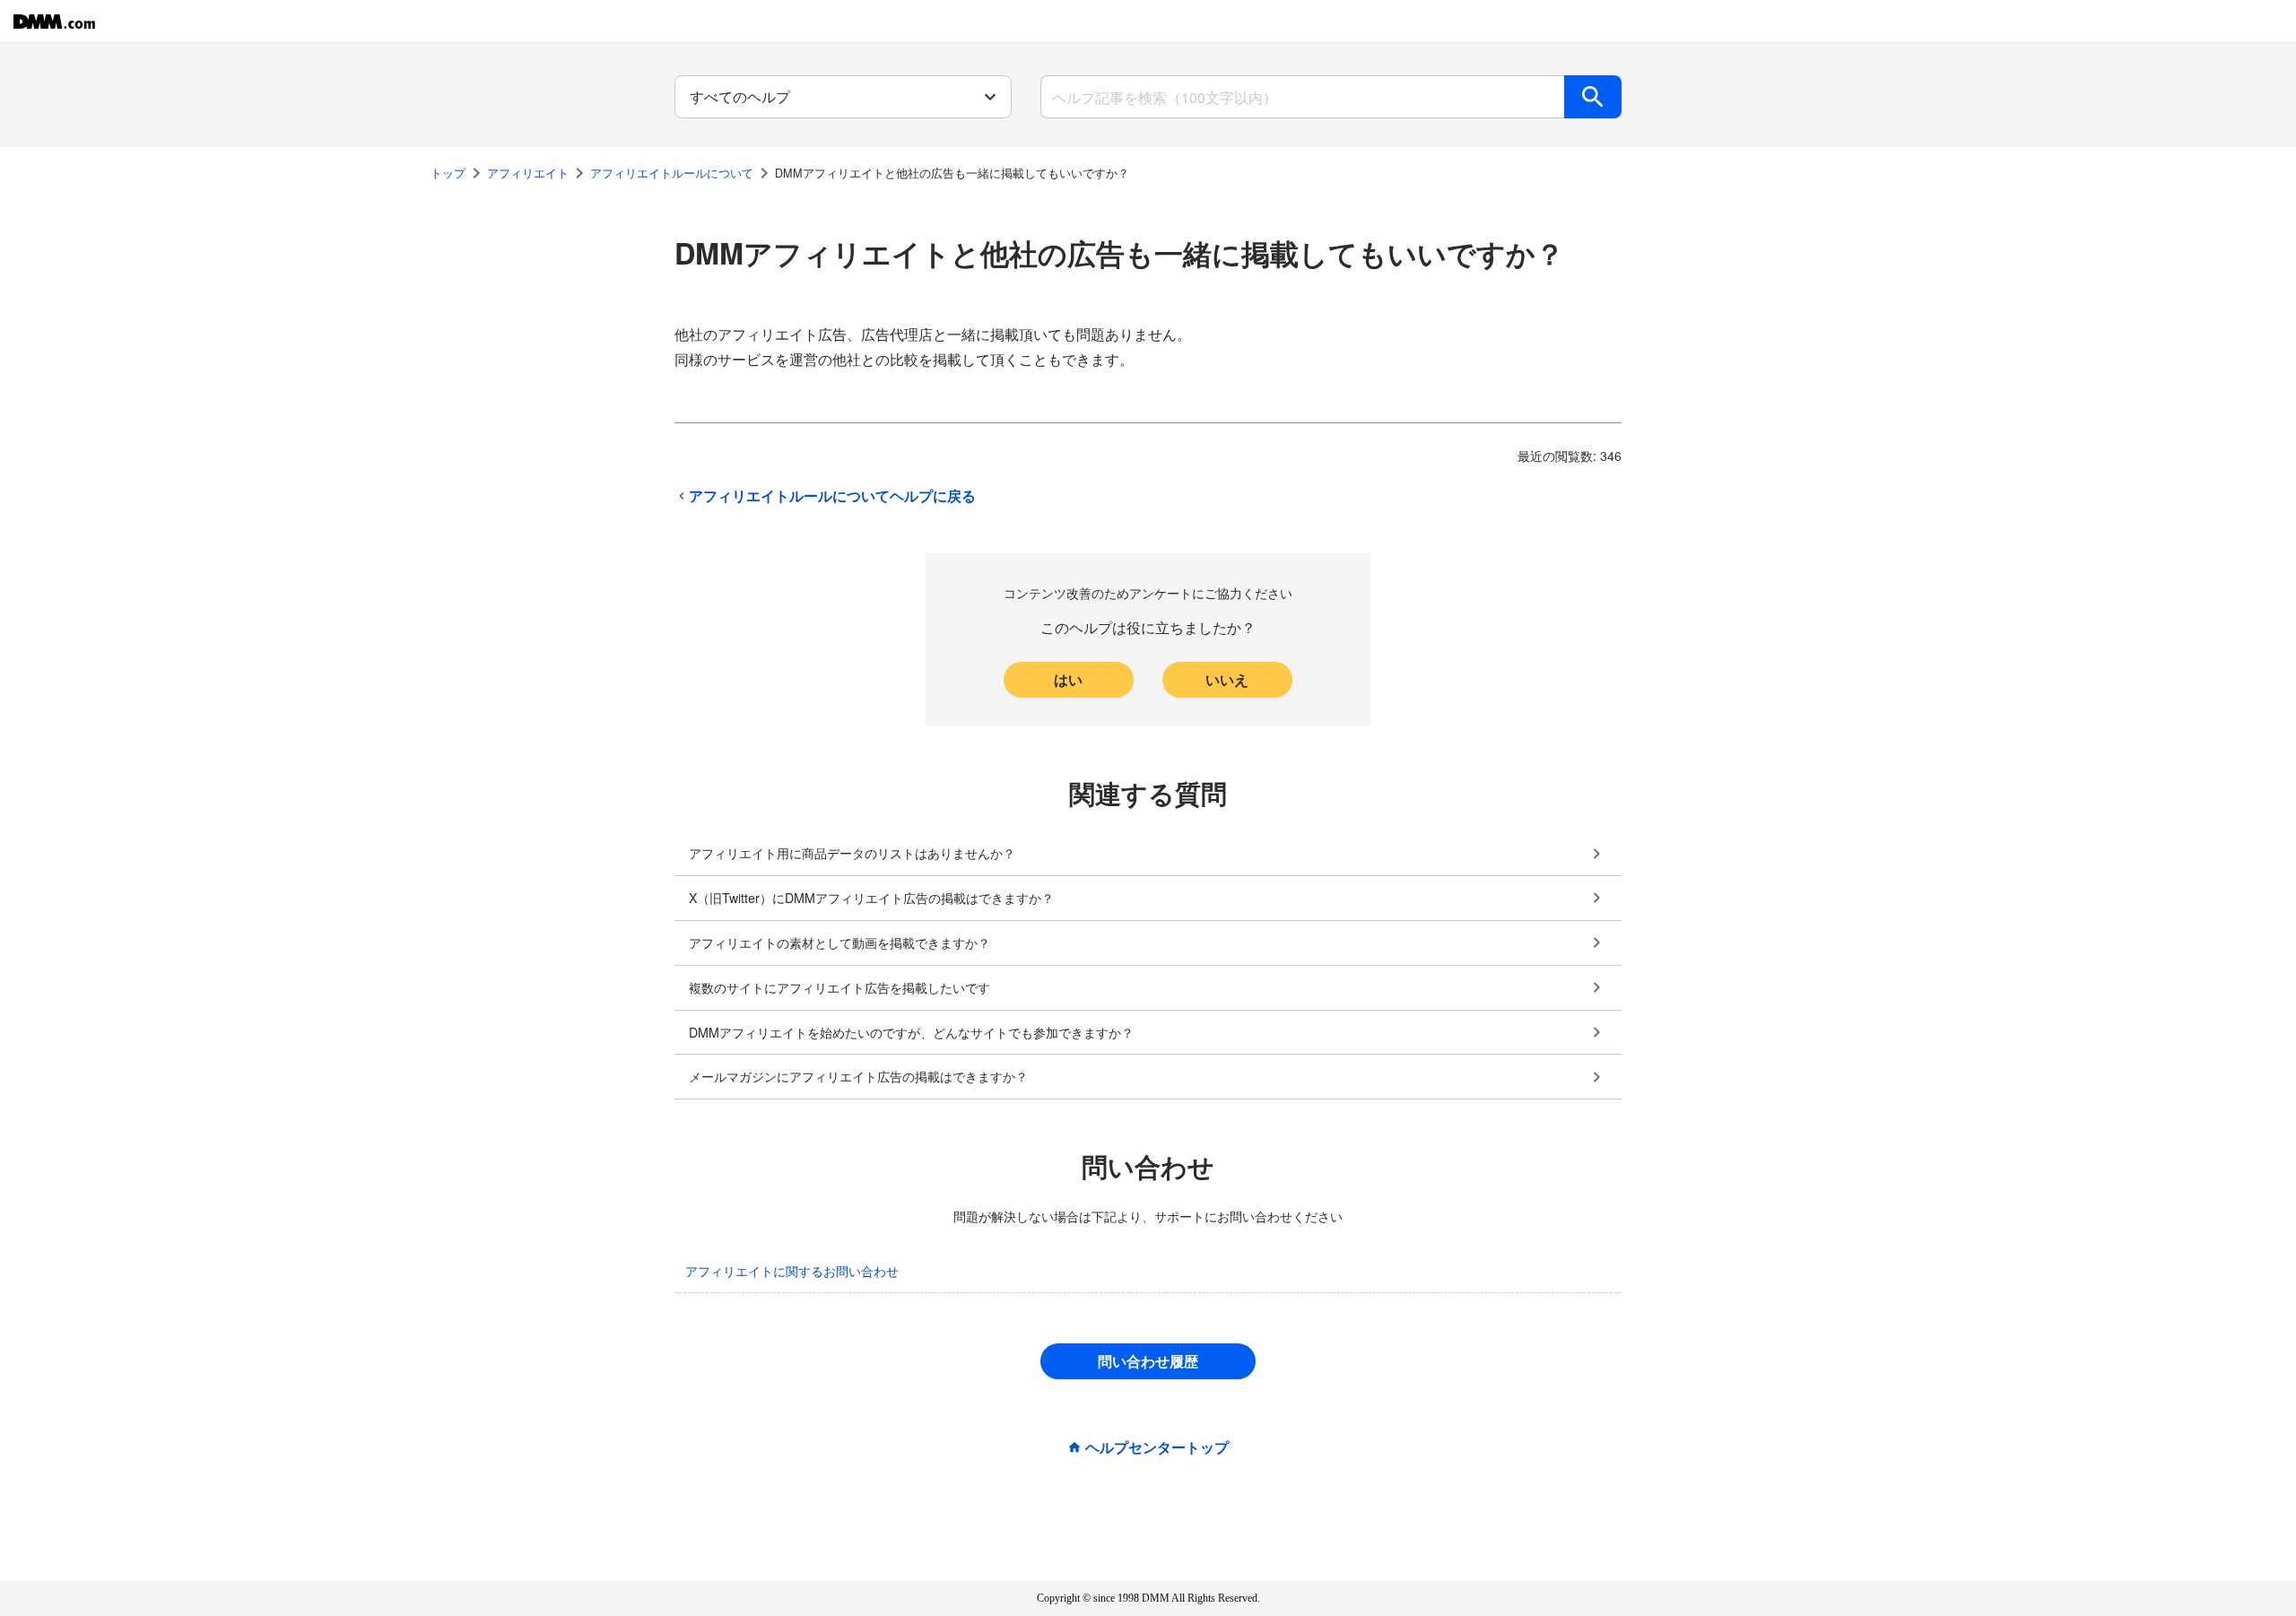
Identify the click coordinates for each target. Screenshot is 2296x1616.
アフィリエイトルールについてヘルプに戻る (832, 496)
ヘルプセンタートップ (1157, 1447)
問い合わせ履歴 (1148, 1361)
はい (1068, 679)
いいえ (1227, 679)
